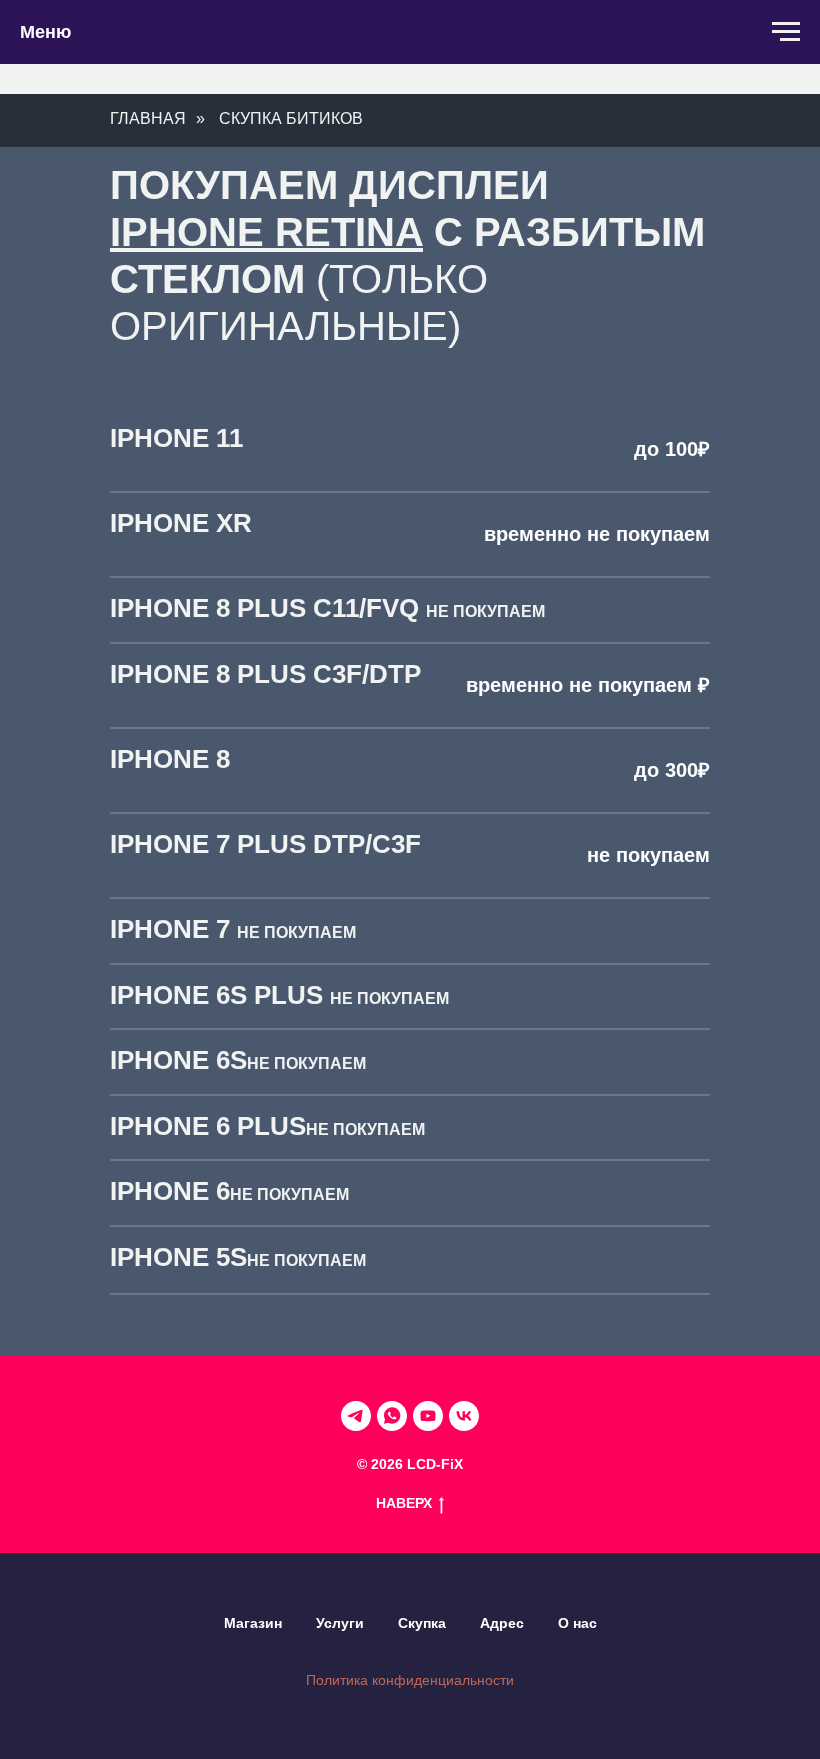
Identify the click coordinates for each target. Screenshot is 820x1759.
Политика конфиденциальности (410, 1680)
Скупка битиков (291, 118)
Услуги (340, 1623)
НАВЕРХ (404, 1503)
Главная (148, 118)
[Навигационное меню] (786, 32)
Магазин (253, 1623)
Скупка (422, 1623)
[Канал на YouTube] (428, 1416)
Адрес (502, 1623)
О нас (577, 1623)
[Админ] (392, 1416)
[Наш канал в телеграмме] (356, 1416)
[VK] (464, 1416)
